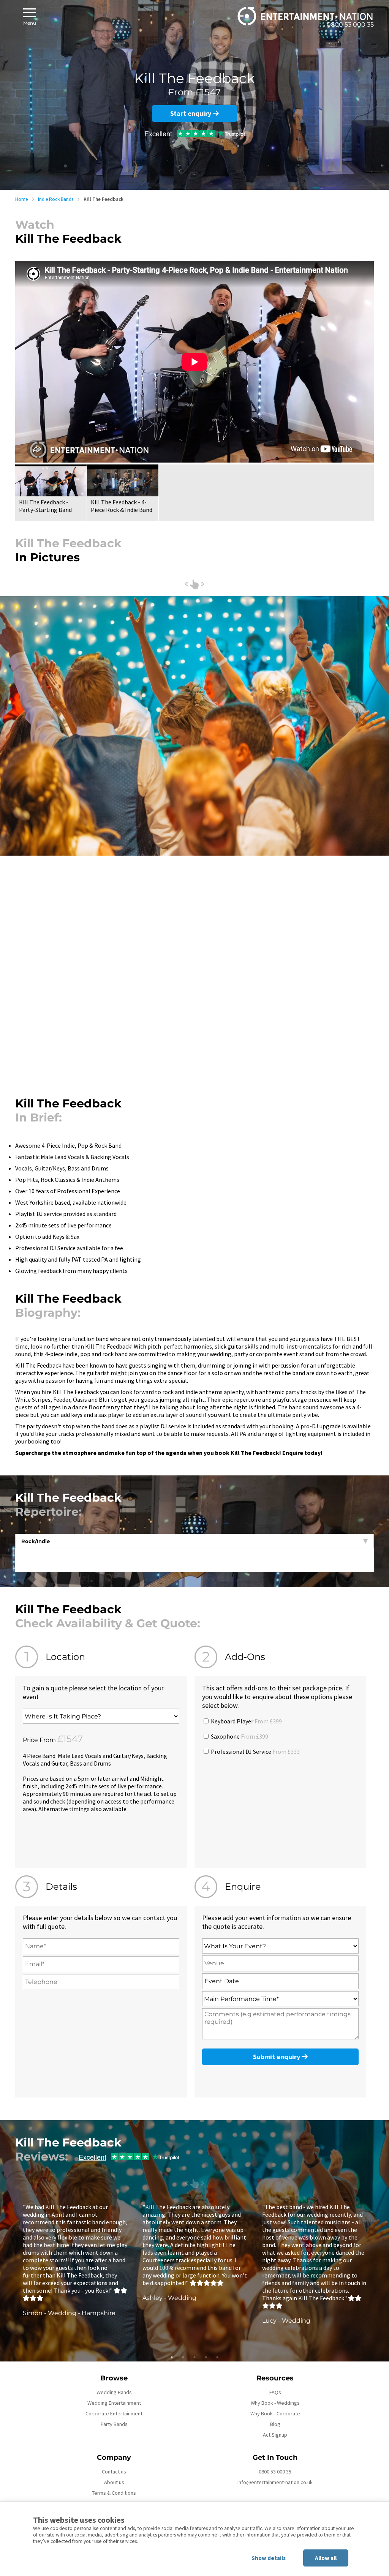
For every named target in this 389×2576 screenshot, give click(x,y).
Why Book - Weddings (275, 2403)
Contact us (114, 2472)
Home (21, 199)
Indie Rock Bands (56, 199)
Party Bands (114, 2424)
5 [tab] (217, 2357)
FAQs (275, 2392)
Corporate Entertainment (114, 2413)
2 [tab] (183, 2357)
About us (114, 2482)
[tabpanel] (75, 2260)
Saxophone (239, 1736)
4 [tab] (206, 2357)
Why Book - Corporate (275, 2413)
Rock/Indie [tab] (36, 1541)
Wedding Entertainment (114, 2403)
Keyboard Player (246, 1721)
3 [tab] (194, 2357)
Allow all (326, 2558)
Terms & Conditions (114, 2493)
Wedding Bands (114, 2392)
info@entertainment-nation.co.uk (275, 2482)
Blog (275, 2424)
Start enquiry (191, 113)
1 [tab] (172, 2357)
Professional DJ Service (255, 1752)
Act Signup (275, 2435)
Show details (269, 2558)
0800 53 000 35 (275, 2472)
